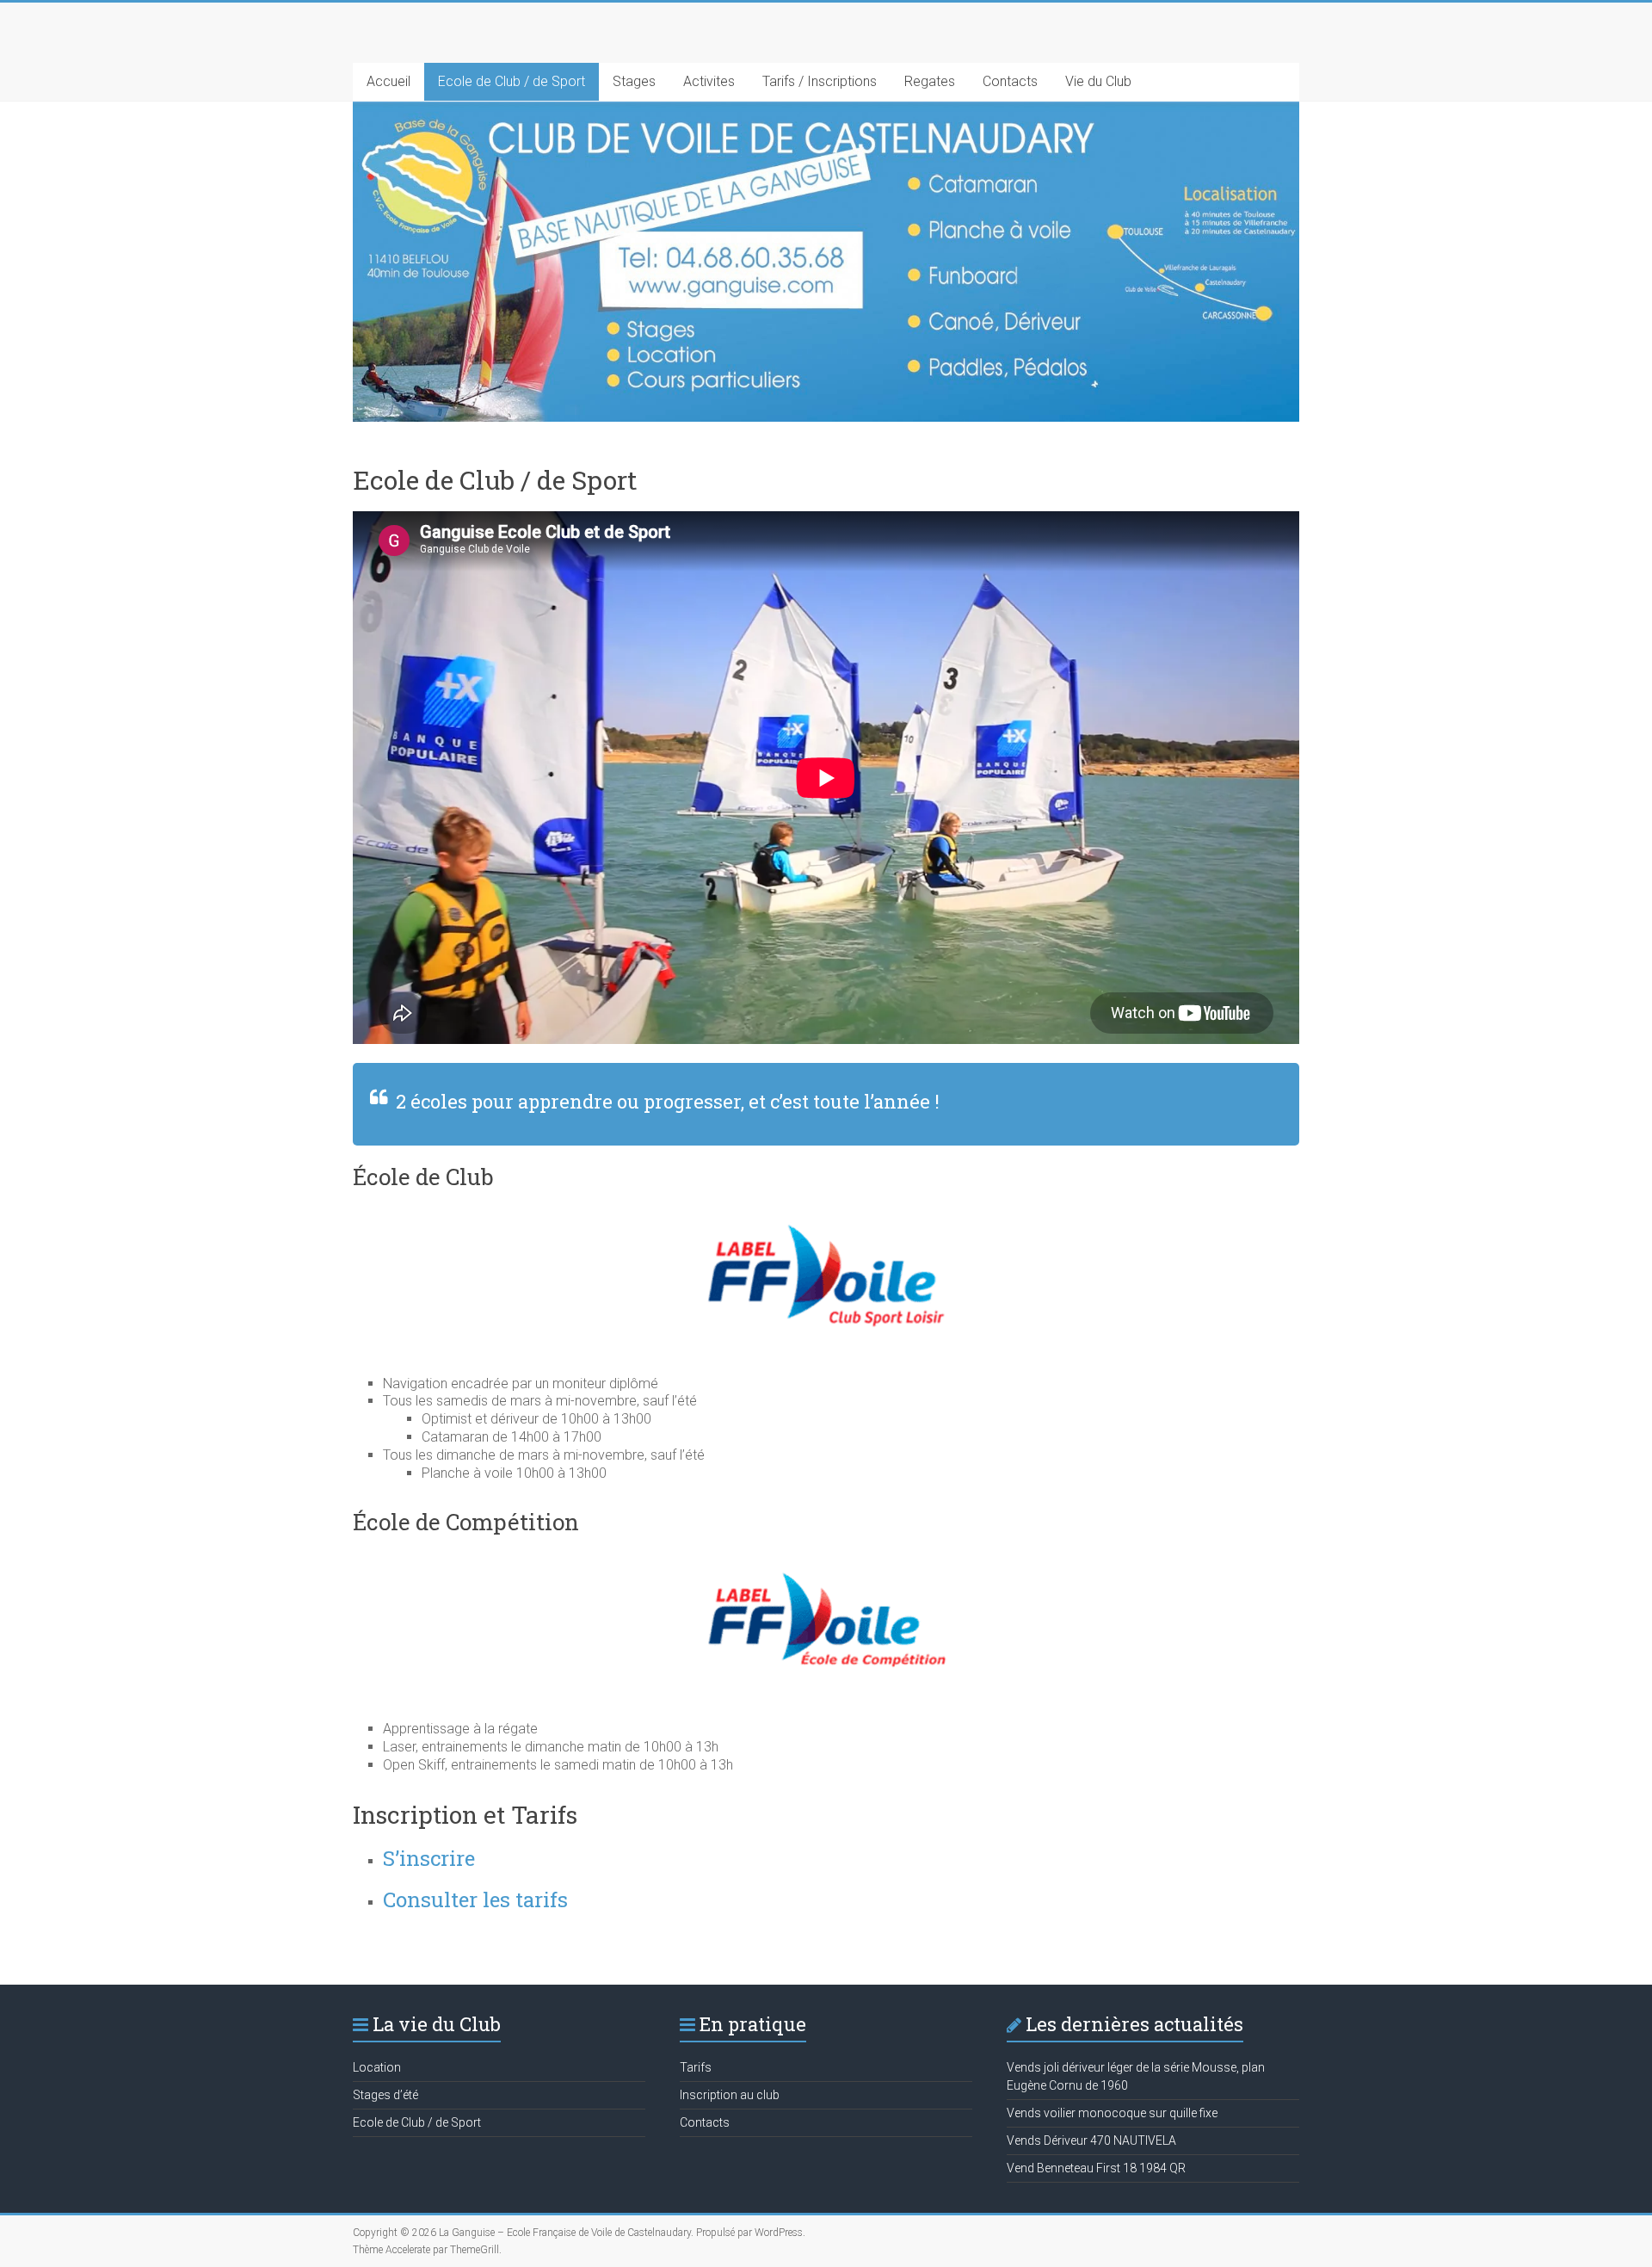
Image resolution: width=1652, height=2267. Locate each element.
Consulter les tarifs (475, 1899)
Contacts (1010, 81)
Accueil (388, 81)
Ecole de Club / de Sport (512, 81)
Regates (930, 81)
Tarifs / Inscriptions (820, 81)
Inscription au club (730, 2095)
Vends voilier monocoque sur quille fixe (1112, 2113)
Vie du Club (1098, 81)
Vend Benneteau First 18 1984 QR (1096, 2168)
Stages (634, 81)
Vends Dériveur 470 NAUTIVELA (1091, 2140)
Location (377, 2067)
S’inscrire (429, 1858)
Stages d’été (385, 2095)
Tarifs (696, 2067)
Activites (709, 81)
